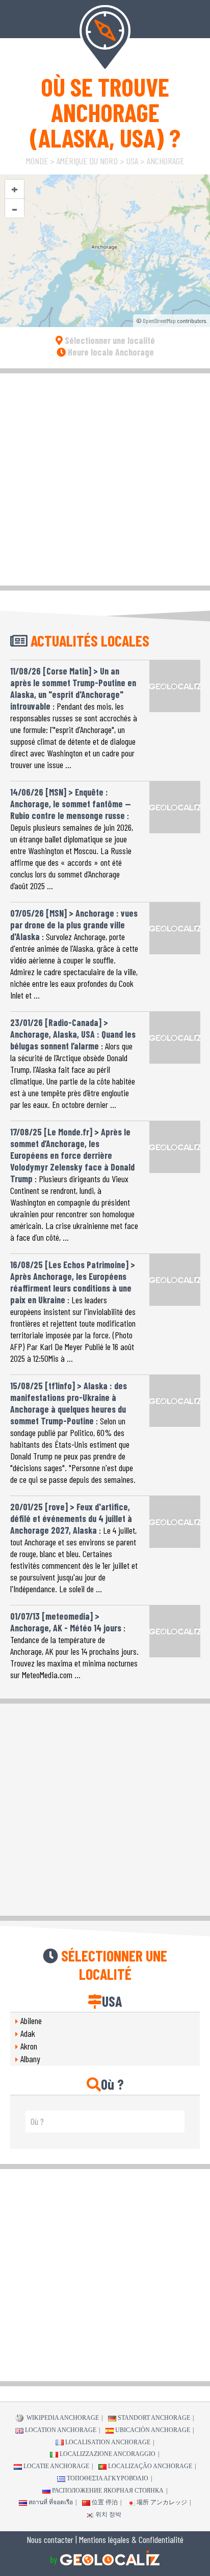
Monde (37, 161)
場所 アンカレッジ (162, 2502)
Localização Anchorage (150, 2466)
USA (132, 161)
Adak (28, 2033)
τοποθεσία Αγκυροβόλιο (108, 2478)
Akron (29, 2046)
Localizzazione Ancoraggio (108, 2454)
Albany (30, 2059)
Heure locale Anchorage (110, 352)
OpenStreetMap (159, 320)
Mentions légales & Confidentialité (131, 2539)
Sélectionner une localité (109, 340)
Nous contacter (50, 2539)
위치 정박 (108, 2514)
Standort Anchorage (154, 2418)
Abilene (31, 2021)
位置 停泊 (105, 2502)
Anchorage (165, 161)
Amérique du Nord (87, 161)
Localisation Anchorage (108, 2442)
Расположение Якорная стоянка (108, 2491)
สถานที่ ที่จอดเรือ (51, 2502)
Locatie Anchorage (56, 2466)
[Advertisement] (105, 478)
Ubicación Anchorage (153, 2430)
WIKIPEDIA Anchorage (62, 2418)
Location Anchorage (61, 2430)
